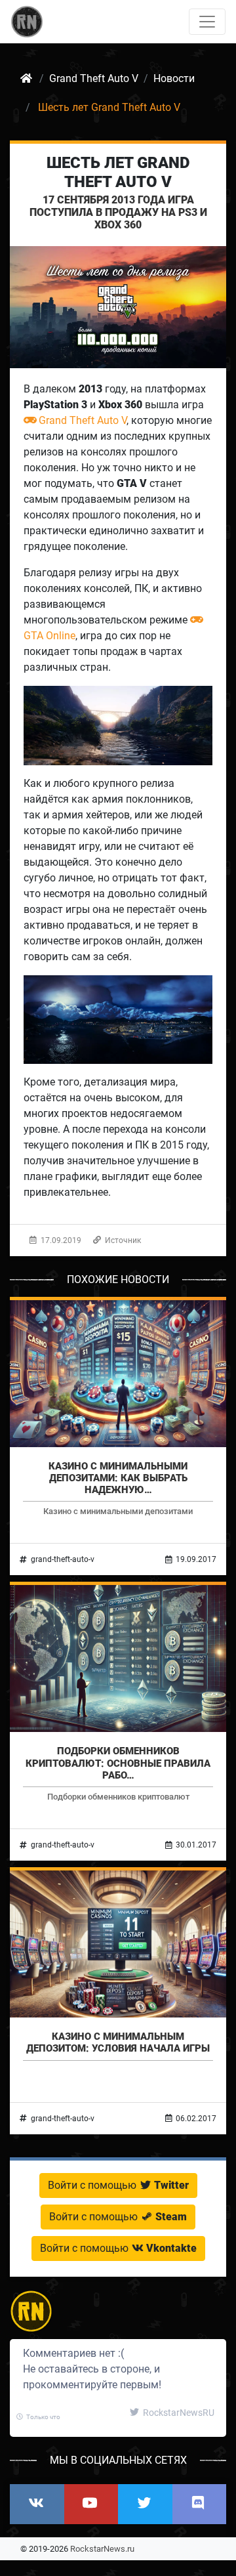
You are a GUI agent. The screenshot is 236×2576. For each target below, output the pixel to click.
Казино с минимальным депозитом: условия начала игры (118, 2042)
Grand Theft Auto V (83, 420)
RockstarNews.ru (102, 2549)
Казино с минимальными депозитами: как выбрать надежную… (118, 1478)
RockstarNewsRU (178, 2413)
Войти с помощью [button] (118, 2185)
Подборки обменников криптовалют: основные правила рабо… (118, 1763)
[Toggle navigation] (207, 22)
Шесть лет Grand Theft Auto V (118, 172)
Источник (122, 1240)
